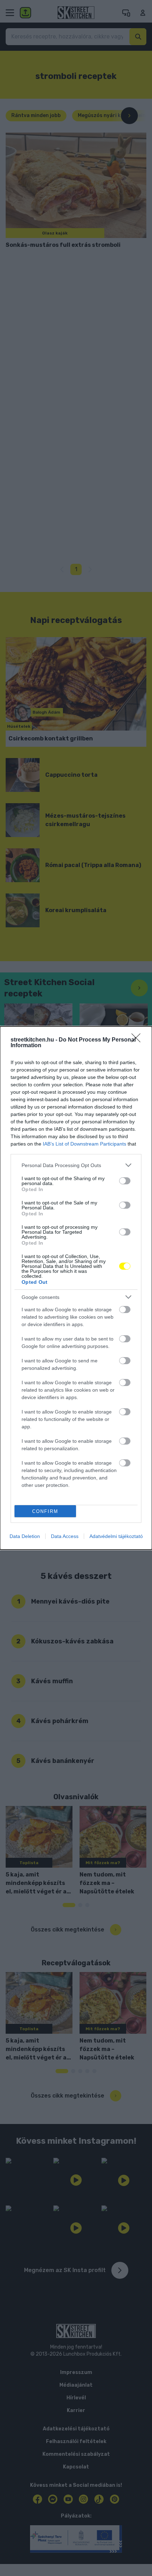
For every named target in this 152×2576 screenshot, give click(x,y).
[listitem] (76, 1165)
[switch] (125, 1181)
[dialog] (76, 1288)
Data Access (65, 1536)
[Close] (138, 1040)
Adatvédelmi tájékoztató (116, 1536)
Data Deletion (25, 1536)
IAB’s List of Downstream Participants (84, 1144)
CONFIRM (45, 1511)
